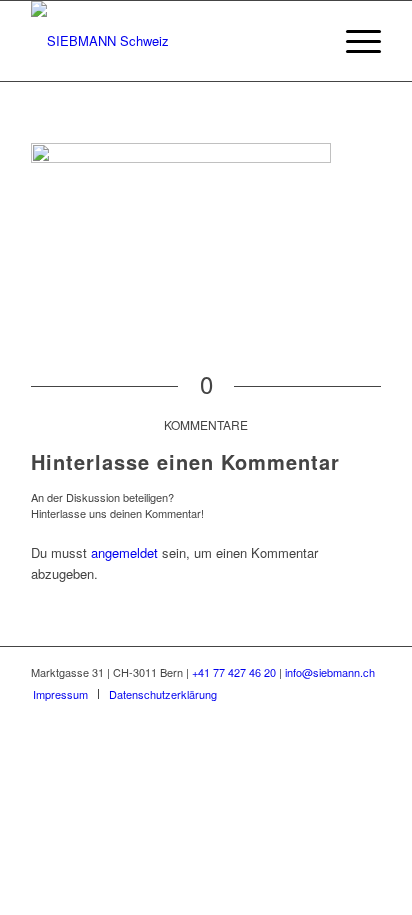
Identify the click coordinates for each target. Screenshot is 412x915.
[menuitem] (60, 694)
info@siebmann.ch (330, 672)
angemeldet (124, 552)
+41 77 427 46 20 (234, 672)
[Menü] (353, 41)
